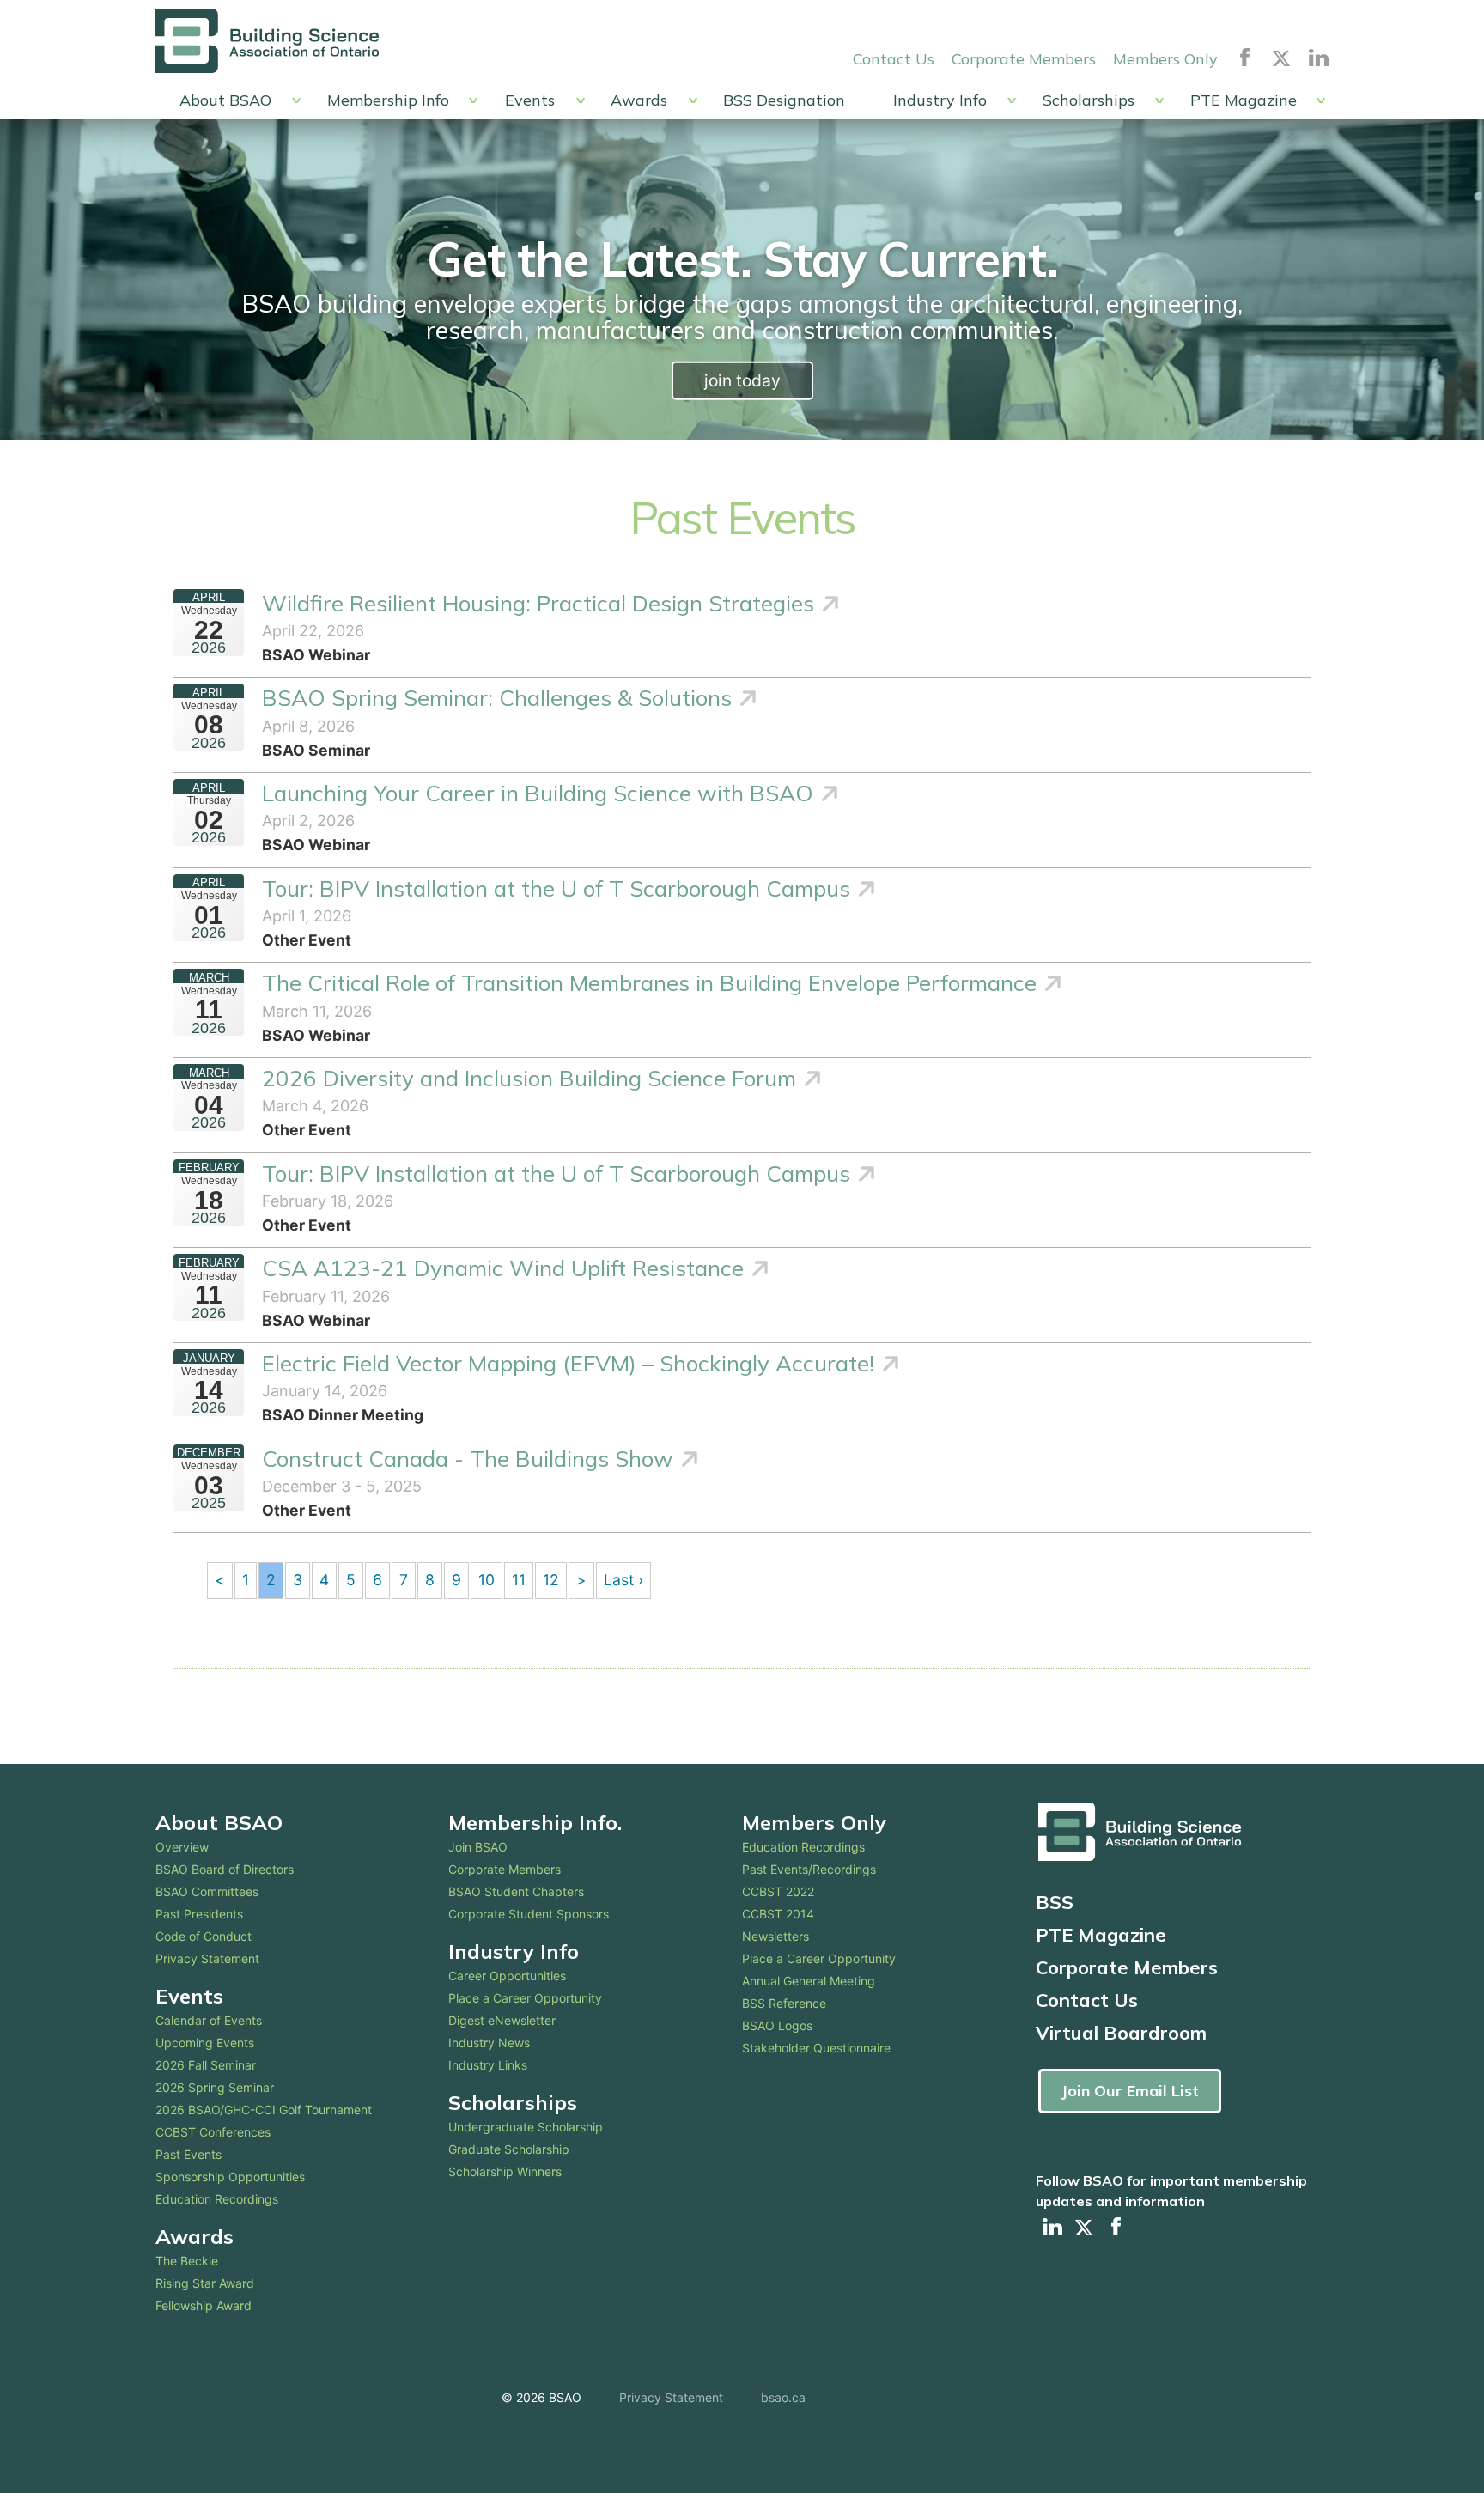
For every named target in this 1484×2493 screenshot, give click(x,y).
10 (487, 1580)
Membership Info (388, 100)
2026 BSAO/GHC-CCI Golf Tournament (264, 2110)
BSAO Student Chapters (516, 1891)
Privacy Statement (207, 1958)
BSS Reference (784, 2003)
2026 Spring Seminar (215, 2087)
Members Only (1165, 59)
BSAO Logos (777, 2025)
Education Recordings (217, 2199)
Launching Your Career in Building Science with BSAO (538, 793)
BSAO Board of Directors (225, 1869)
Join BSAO (478, 1847)
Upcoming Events (205, 2043)
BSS (1055, 1902)
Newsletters (775, 1936)
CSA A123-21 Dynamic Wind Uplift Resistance (503, 1268)
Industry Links (488, 2065)
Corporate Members (1024, 59)
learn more (742, 380)
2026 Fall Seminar (206, 2065)
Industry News (489, 2043)
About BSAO (225, 100)
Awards (639, 100)
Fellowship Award (204, 2305)
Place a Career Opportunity (525, 1998)
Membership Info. (535, 1822)
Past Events (189, 2154)
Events (530, 100)
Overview (182, 1847)
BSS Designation (784, 100)
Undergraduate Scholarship (526, 2127)
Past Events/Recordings (809, 1869)
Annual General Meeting (809, 1981)
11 (519, 1580)
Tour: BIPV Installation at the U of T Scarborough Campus (556, 888)
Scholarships (1089, 100)
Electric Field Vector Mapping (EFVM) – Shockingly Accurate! (568, 1363)
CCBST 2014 (778, 1914)
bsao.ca (783, 2397)
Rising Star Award (205, 2283)
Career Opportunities (507, 1976)
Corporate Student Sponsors (529, 1914)
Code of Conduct (204, 1936)
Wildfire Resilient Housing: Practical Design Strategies (538, 603)
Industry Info (940, 100)
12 (551, 1580)
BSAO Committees (207, 1891)
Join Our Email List (1130, 2091)
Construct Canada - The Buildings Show (468, 1459)
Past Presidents (199, 1914)
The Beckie (187, 2261)
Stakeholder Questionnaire (816, 2048)
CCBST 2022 (778, 1891)
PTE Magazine (1244, 100)
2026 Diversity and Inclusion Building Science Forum (529, 1078)
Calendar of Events (209, 2020)
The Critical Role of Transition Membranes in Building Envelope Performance (649, 983)
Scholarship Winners (505, 2171)
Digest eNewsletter (502, 2020)
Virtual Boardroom (1121, 2033)
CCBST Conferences (213, 2132)
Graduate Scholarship (509, 2149)
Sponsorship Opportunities (230, 2177)
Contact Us (894, 59)
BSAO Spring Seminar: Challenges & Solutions (497, 698)
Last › (623, 1580)
